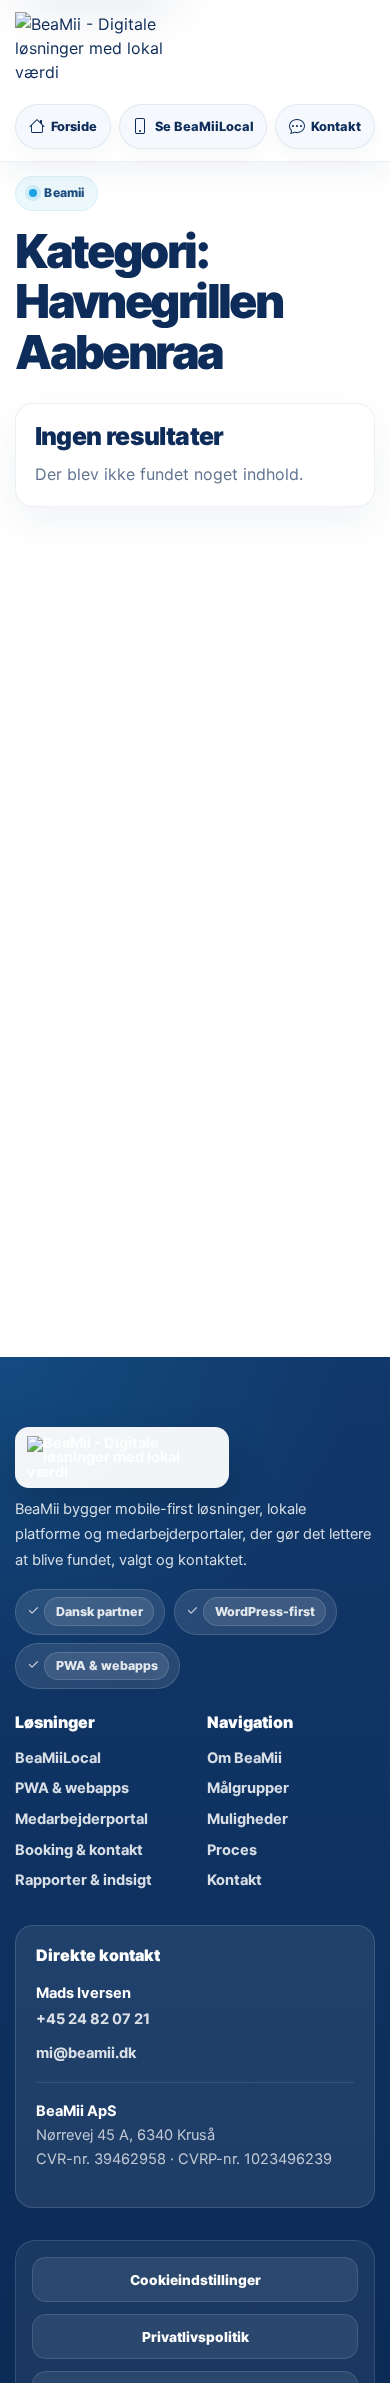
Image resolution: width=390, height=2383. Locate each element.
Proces (232, 1850)
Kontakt (234, 1880)
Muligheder (247, 1819)
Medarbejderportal (81, 1819)
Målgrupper (248, 1788)
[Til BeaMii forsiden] (94, 48)
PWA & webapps (72, 1788)
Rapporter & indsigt (83, 1880)
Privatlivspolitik (195, 2337)
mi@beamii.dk (86, 2053)
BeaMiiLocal (58, 1758)
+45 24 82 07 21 (93, 2019)
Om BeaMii (244, 1758)
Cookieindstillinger (195, 2280)
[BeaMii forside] (195, 1457)
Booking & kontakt (79, 1850)
